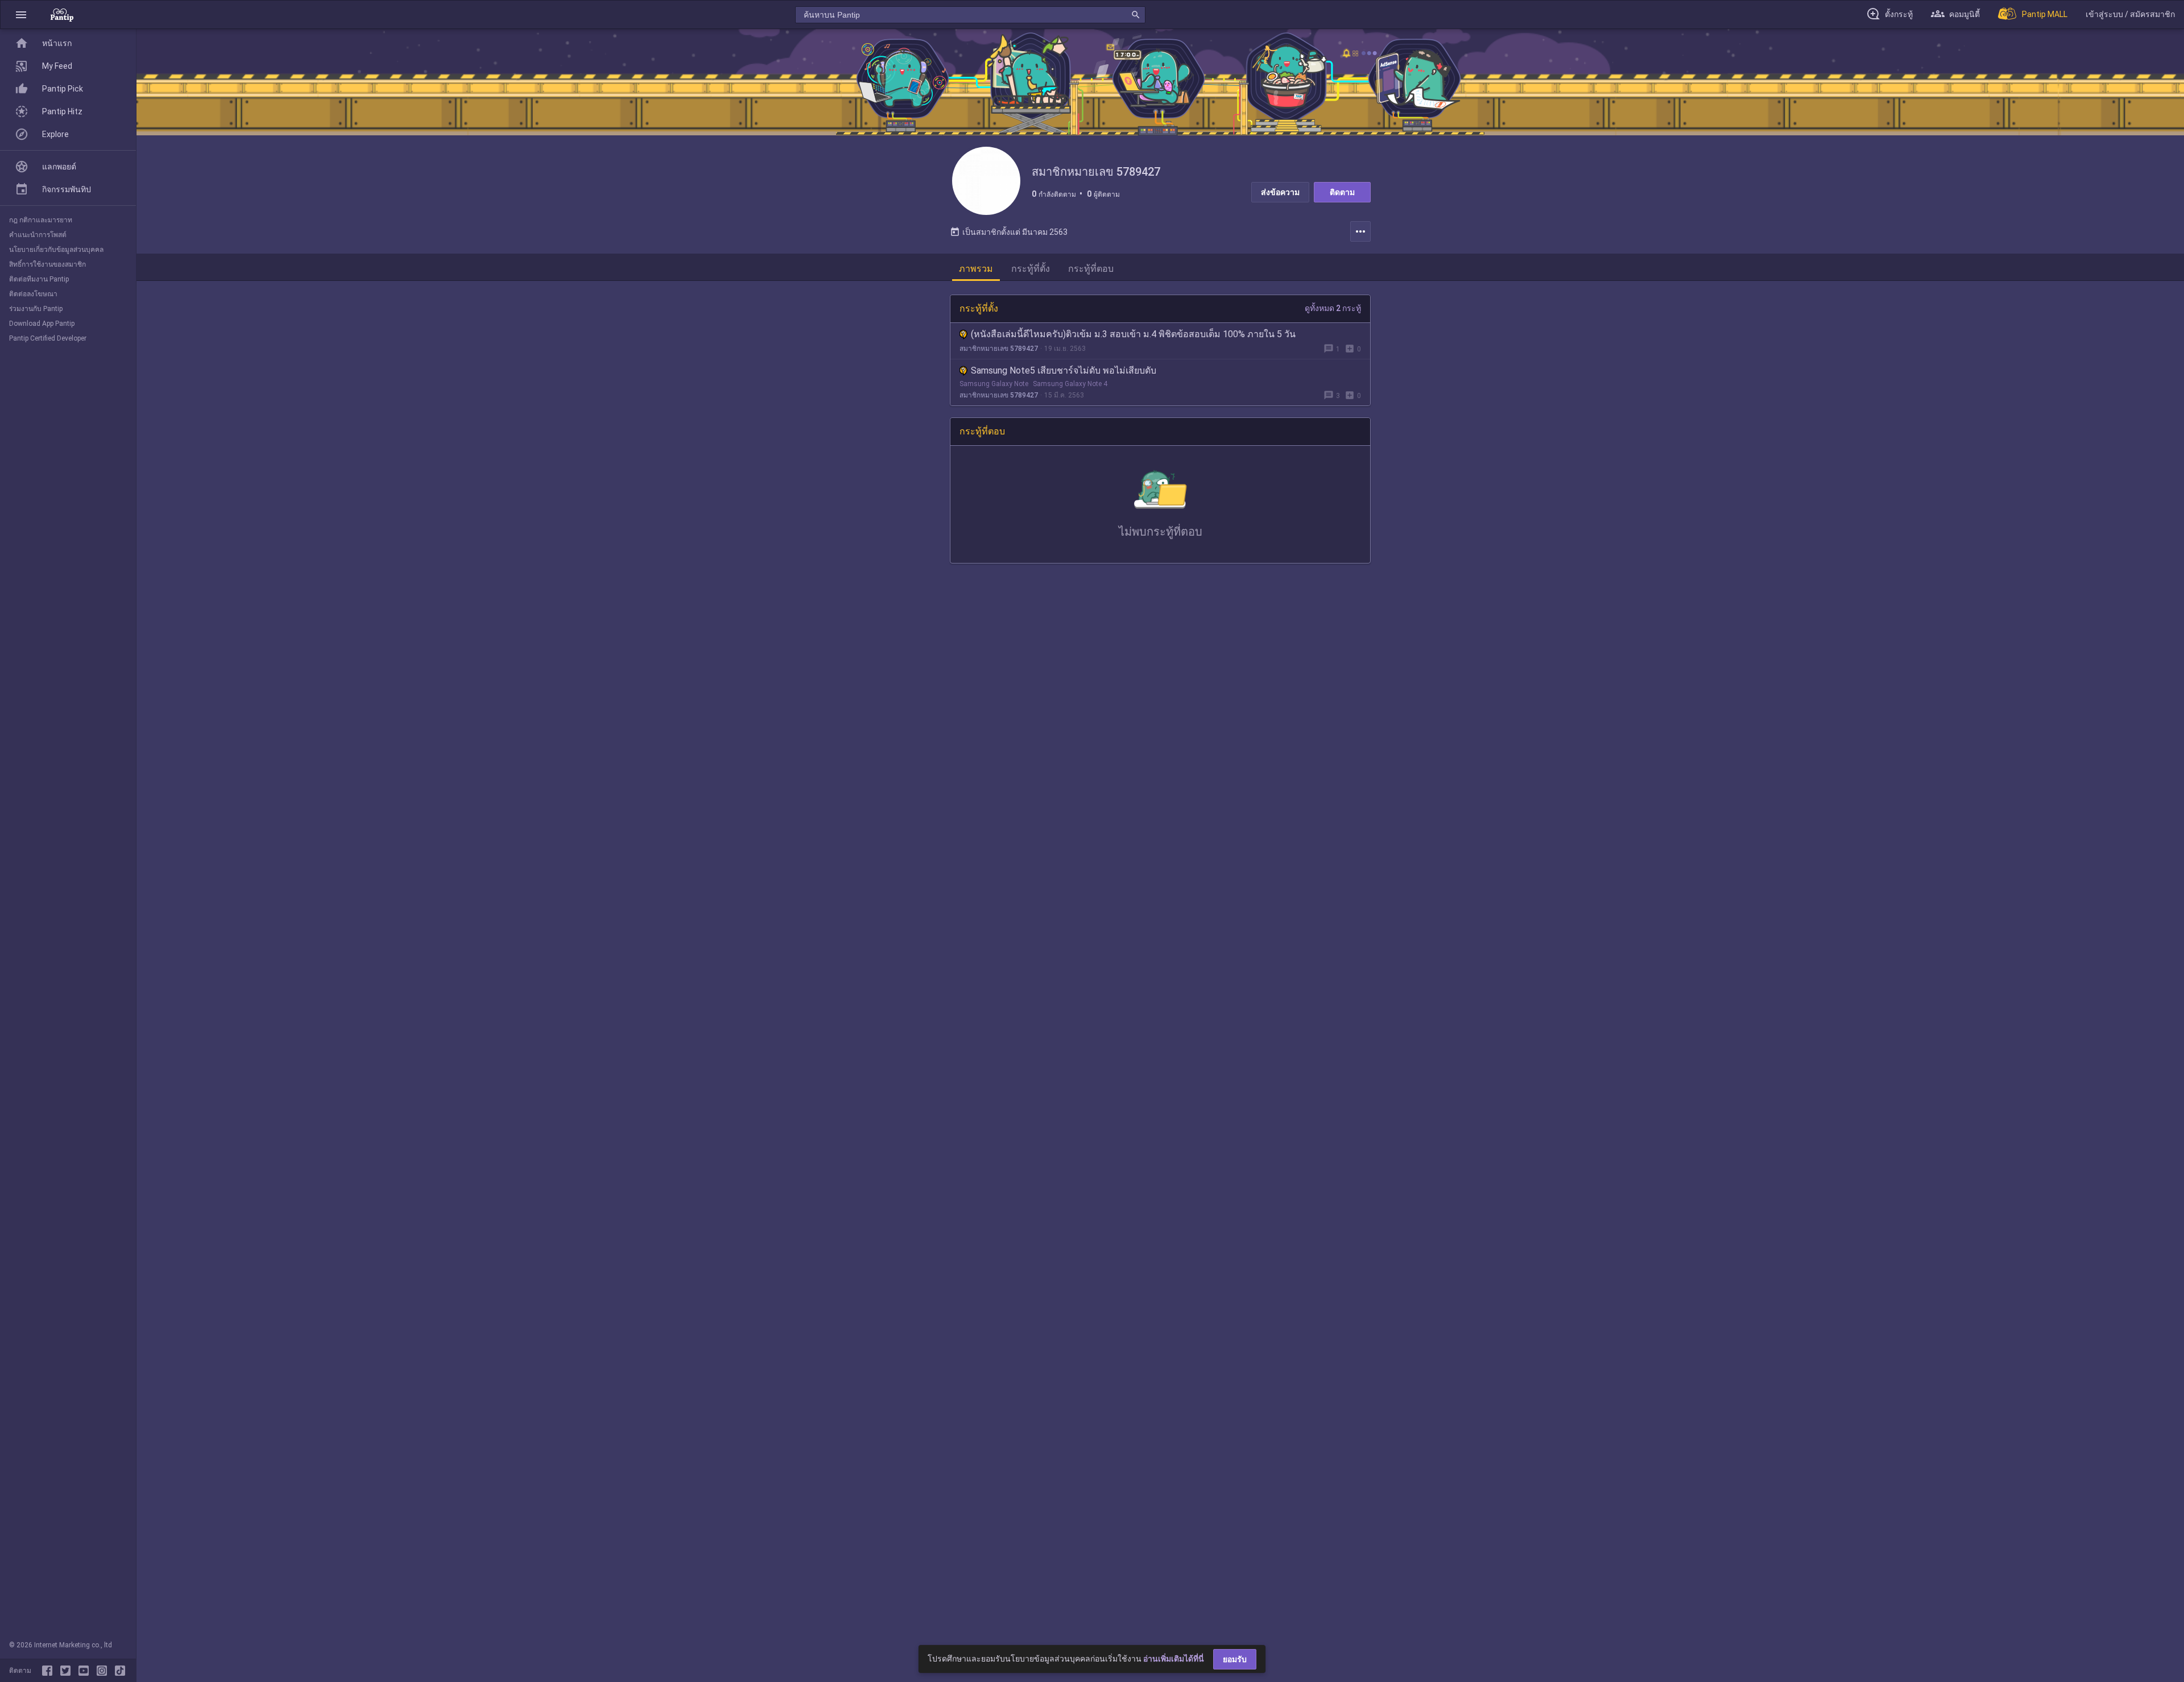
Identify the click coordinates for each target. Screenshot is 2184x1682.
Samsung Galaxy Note (994, 384)
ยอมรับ (1235, 1659)
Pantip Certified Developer (48, 338)
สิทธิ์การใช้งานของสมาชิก (47, 264)
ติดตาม (1342, 192)
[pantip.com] (62, 14)
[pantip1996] (86, 1671)
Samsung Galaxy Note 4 (1070, 384)
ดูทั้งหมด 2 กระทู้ (1333, 308)
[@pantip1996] (120, 1671)
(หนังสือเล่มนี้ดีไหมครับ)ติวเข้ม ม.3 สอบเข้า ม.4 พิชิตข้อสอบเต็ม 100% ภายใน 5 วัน (1133, 334)
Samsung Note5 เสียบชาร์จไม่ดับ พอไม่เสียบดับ (1064, 370)
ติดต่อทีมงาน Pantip (39, 279)
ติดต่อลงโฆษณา (33, 294)
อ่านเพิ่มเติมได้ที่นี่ (1174, 1659)
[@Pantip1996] (68, 1671)
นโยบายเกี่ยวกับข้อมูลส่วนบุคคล (56, 250)
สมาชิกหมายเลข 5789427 (999, 349)
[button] (21, 14)
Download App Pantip (42, 324)
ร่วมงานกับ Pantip (36, 309)
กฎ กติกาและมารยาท (41, 220)
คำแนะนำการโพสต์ (38, 235)
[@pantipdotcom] (104, 1671)
